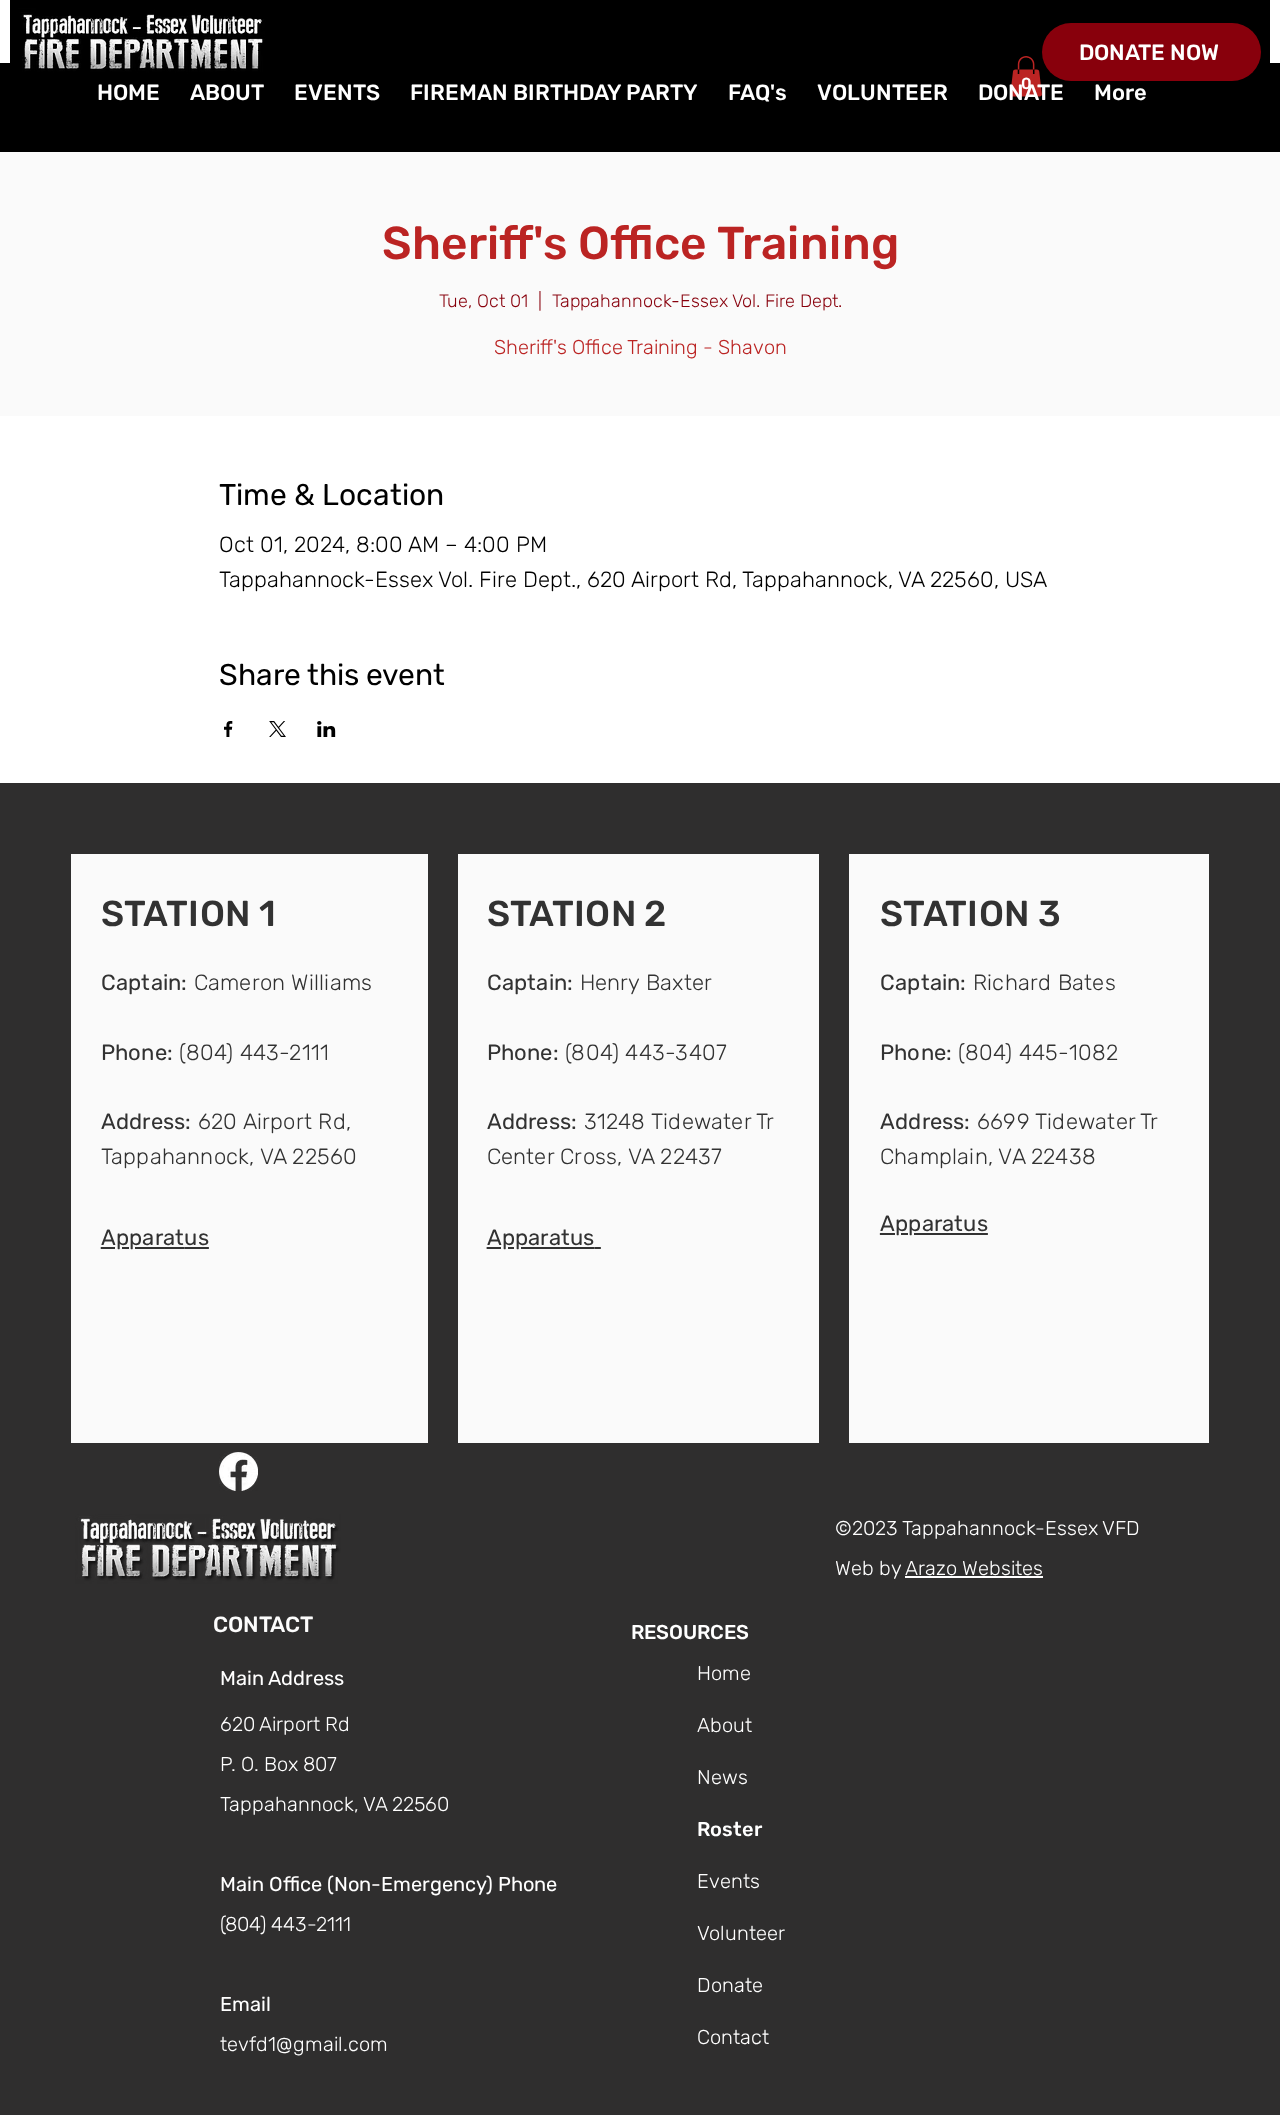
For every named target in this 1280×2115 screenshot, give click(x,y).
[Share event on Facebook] (228, 729)
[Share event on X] (277, 729)
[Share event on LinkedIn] (326, 729)
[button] (155, 1235)
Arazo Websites (974, 1568)
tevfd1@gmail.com (304, 2044)
